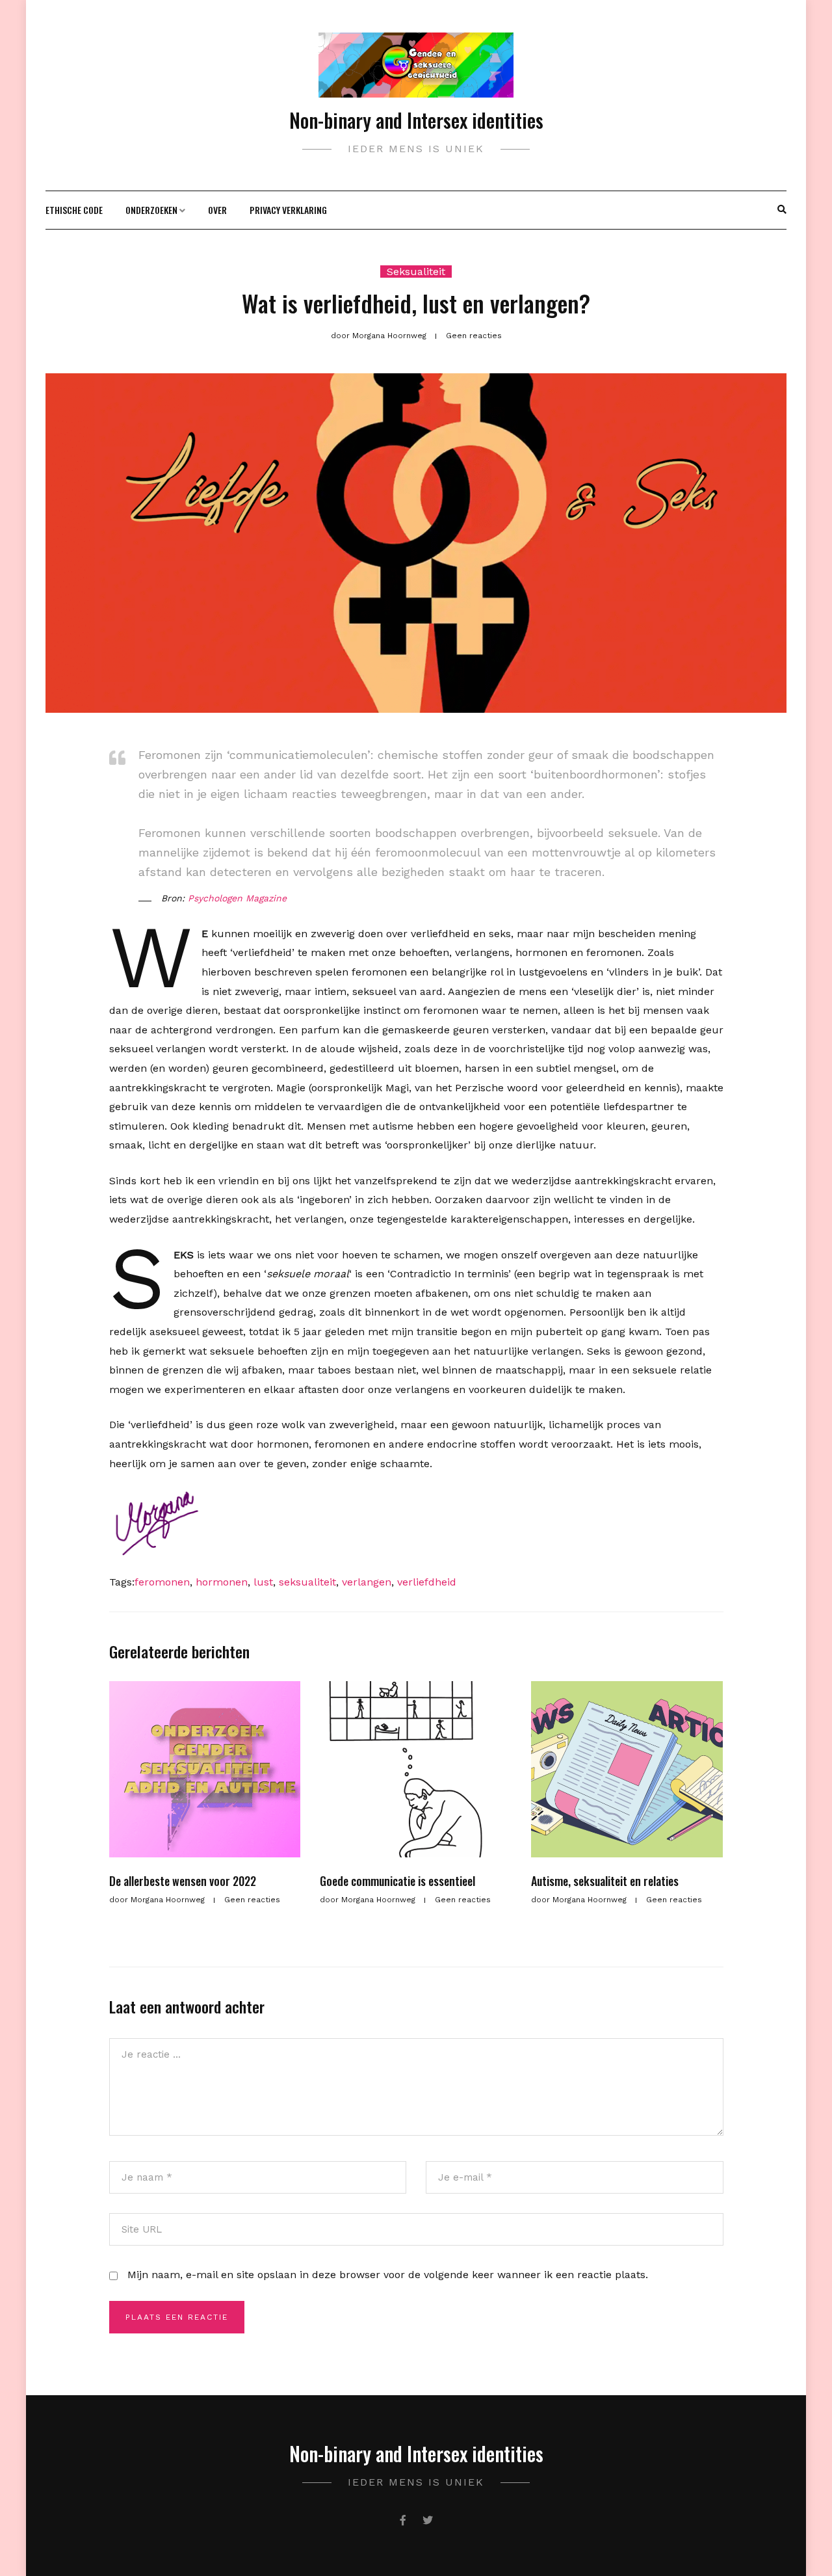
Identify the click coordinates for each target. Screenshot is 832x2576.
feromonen (162, 1582)
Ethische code (74, 210)
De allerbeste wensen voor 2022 (183, 1881)
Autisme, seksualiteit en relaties (605, 1881)
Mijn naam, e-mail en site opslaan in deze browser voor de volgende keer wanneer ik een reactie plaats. (388, 2275)
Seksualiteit (416, 272)
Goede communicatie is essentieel (397, 1881)
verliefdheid (427, 1582)
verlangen (367, 1582)
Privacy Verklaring (288, 210)
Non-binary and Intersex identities (416, 120)
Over (217, 210)
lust (263, 1582)
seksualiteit (307, 1582)
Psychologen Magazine (237, 898)
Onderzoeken (151, 210)
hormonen (222, 1582)
